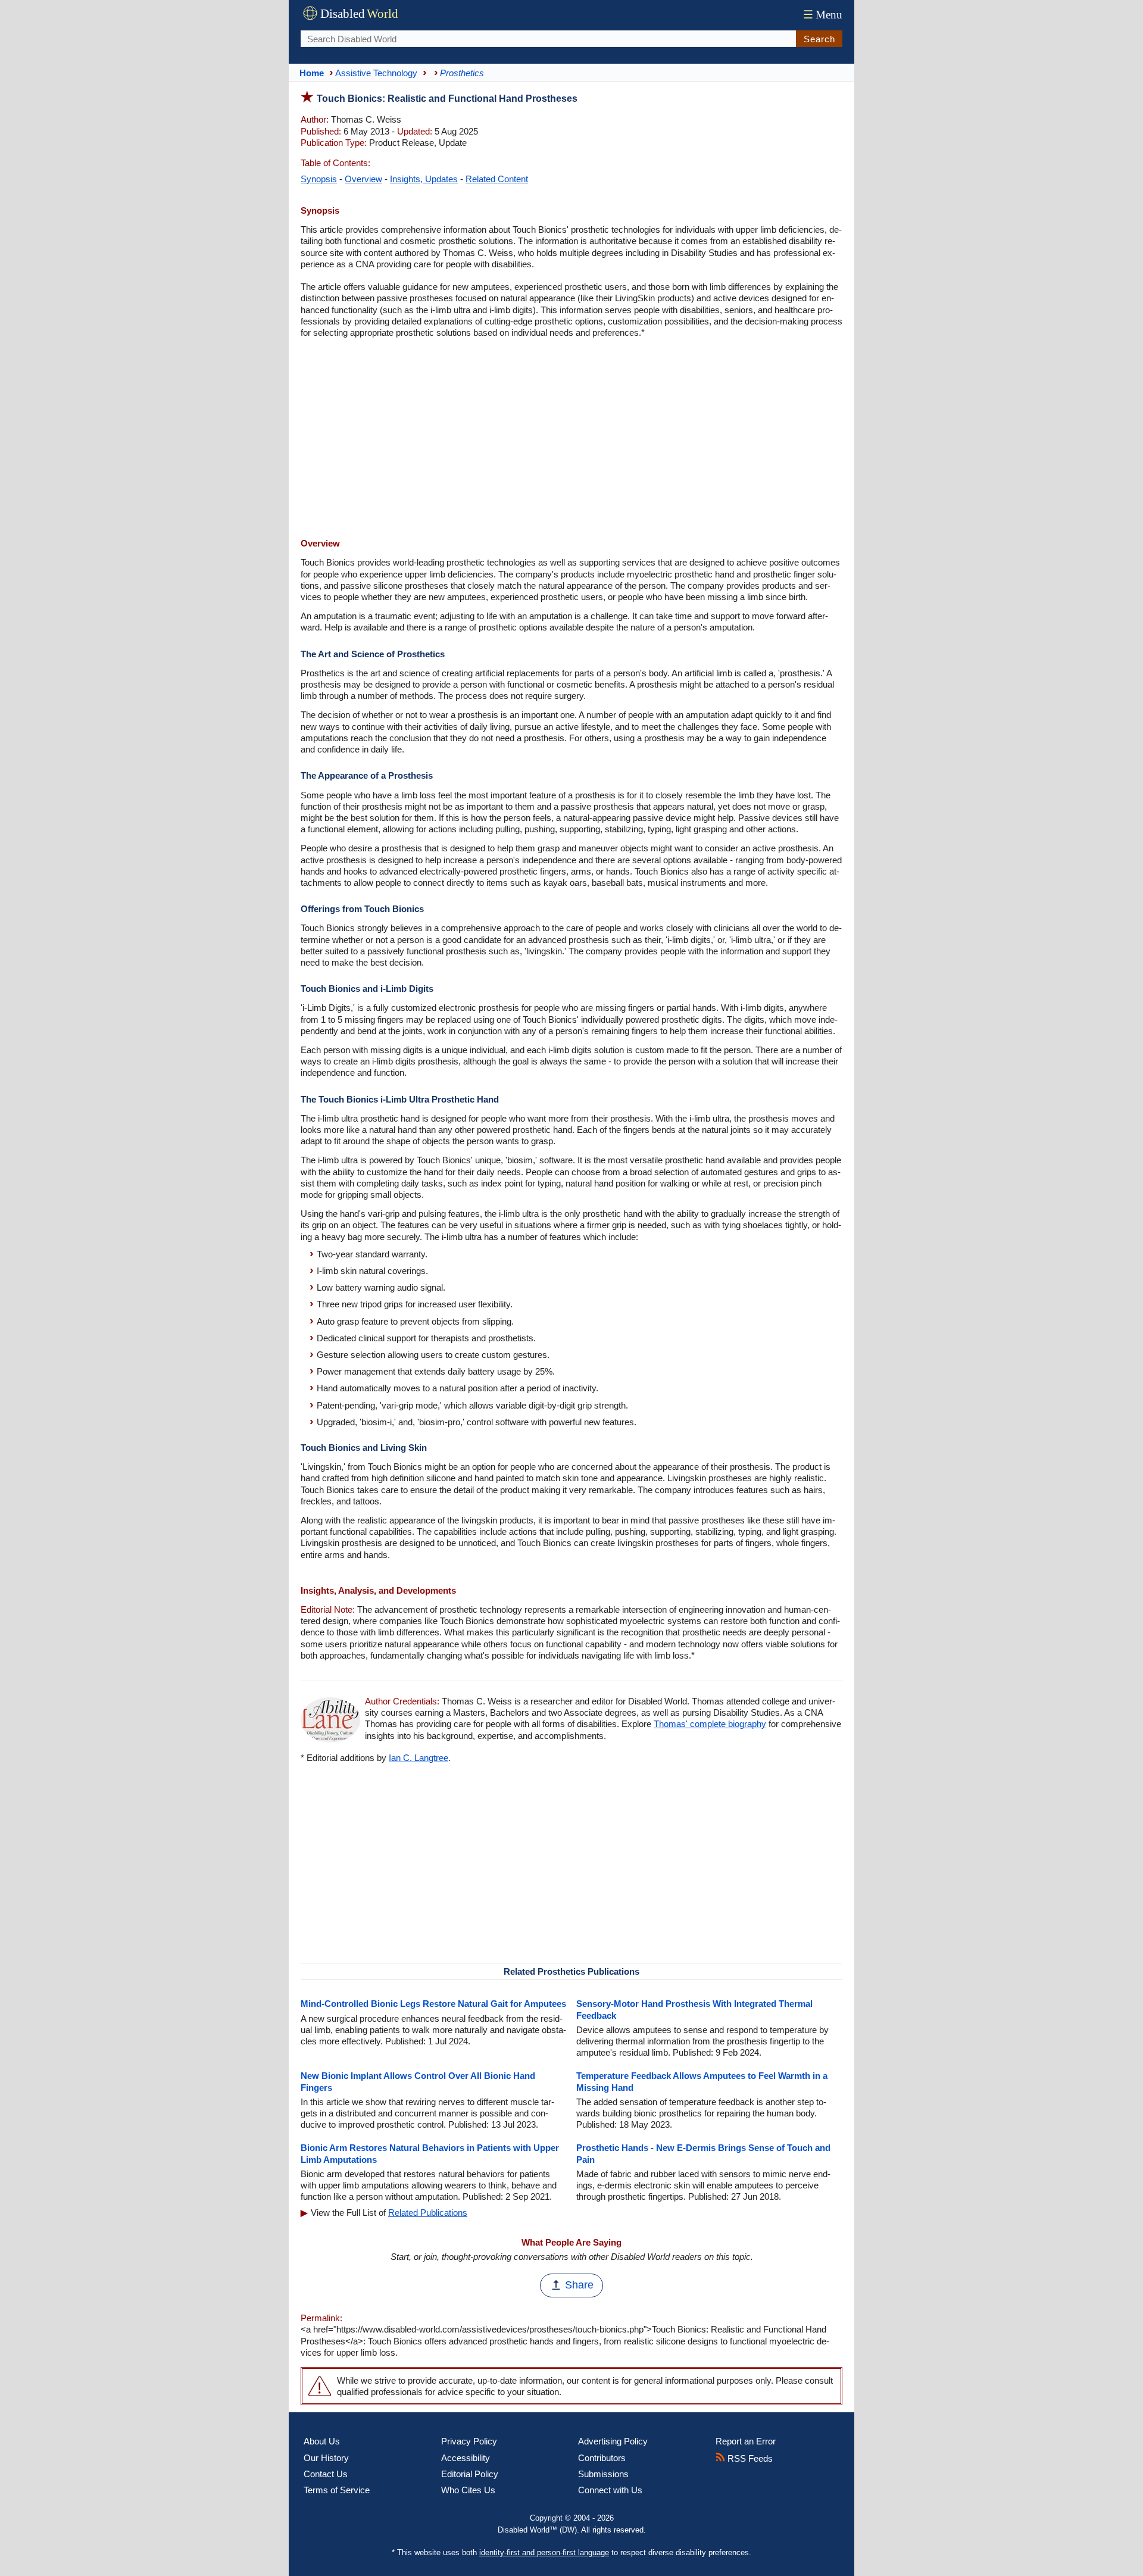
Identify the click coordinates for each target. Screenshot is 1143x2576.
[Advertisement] (571, 439)
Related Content (497, 179)
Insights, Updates (424, 179)
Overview (363, 179)
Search (819, 39)
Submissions (603, 2474)
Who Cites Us (468, 2490)
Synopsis (319, 179)
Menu (823, 15)
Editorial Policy (470, 2474)
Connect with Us (610, 2490)
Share (579, 2285)
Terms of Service (337, 2490)
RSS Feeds (749, 2458)
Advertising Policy (613, 2441)
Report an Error (746, 2441)
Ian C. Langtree (419, 1758)
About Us (322, 2441)
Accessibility (466, 2458)
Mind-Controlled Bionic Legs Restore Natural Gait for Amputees (433, 2004)
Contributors (602, 2458)
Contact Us (326, 2474)
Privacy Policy (469, 2441)
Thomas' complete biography (710, 1724)
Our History (326, 2458)
